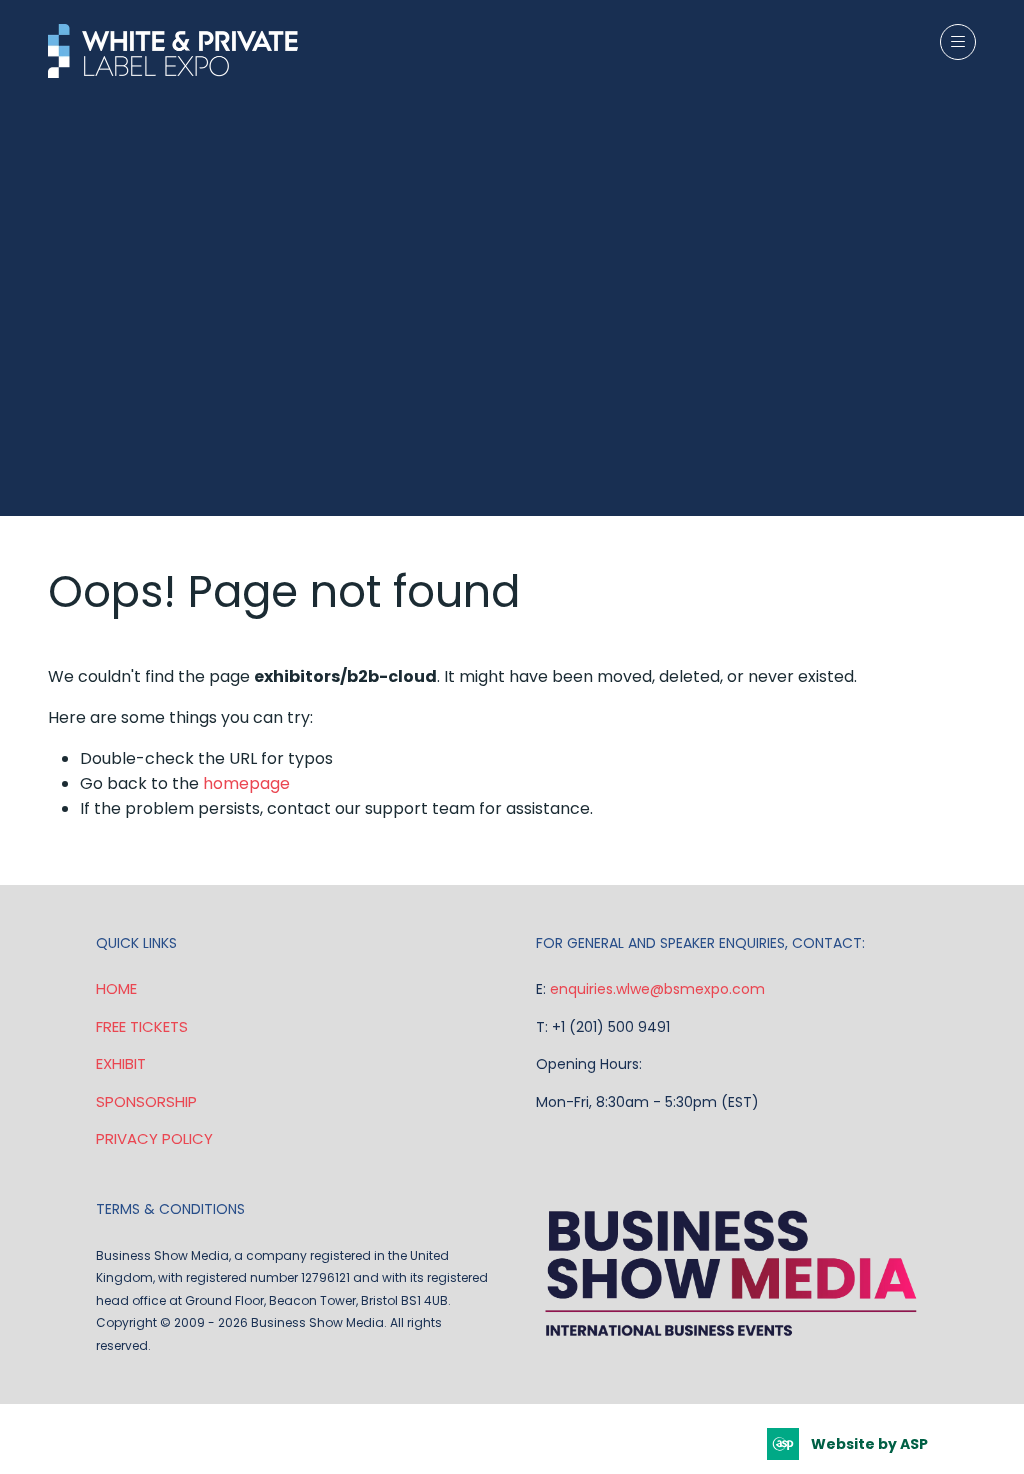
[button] (958, 42)
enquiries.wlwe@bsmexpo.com (657, 989)
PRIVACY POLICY (154, 1138)
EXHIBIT (121, 1063)
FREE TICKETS (142, 1026)
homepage (246, 783)
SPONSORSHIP (146, 1101)
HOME (116, 988)
